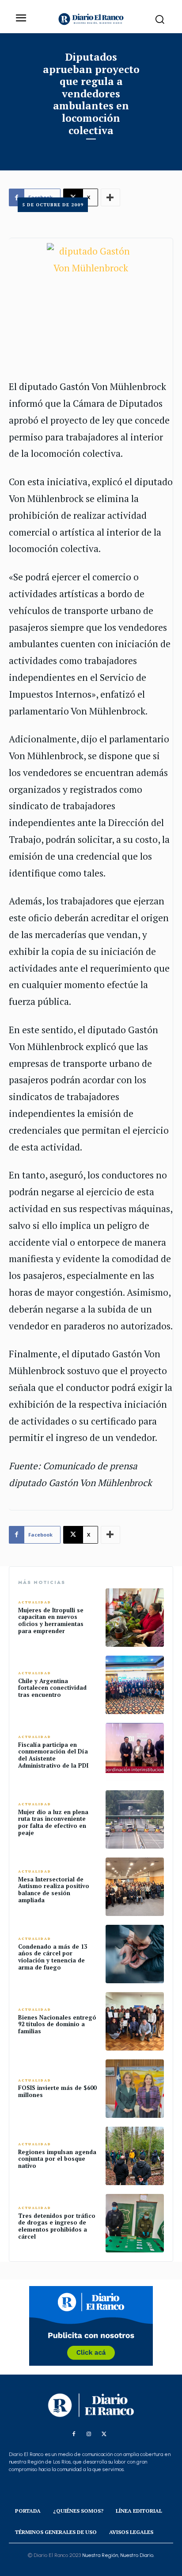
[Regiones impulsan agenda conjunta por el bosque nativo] (135, 2156)
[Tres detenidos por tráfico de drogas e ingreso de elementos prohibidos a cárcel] (135, 2223)
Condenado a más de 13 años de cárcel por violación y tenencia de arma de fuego (53, 1957)
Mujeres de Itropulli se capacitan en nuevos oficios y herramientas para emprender (51, 1620)
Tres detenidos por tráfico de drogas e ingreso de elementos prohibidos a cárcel (57, 2226)
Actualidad (35, 1602)
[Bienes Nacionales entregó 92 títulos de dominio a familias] (135, 2021)
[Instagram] (89, 2434)
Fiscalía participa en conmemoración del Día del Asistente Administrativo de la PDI (53, 1755)
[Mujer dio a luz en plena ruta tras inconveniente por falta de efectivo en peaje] (135, 1819)
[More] (110, 1535)
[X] (104, 2434)
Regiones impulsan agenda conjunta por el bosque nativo (57, 2159)
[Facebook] (74, 2434)
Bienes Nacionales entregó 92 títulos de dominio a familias (57, 2024)
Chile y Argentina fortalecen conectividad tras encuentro (52, 1688)
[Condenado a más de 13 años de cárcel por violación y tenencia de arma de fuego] (135, 1954)
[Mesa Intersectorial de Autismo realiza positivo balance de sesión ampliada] (135, 1887)
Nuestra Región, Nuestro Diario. (118, 2555)
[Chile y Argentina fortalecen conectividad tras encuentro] (135, 1685)
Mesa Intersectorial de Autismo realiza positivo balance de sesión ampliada (54, 1890)
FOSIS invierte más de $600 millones (57, 2091)
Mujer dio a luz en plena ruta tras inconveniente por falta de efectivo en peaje (53, 1822)
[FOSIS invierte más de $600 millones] (135, 2089)
